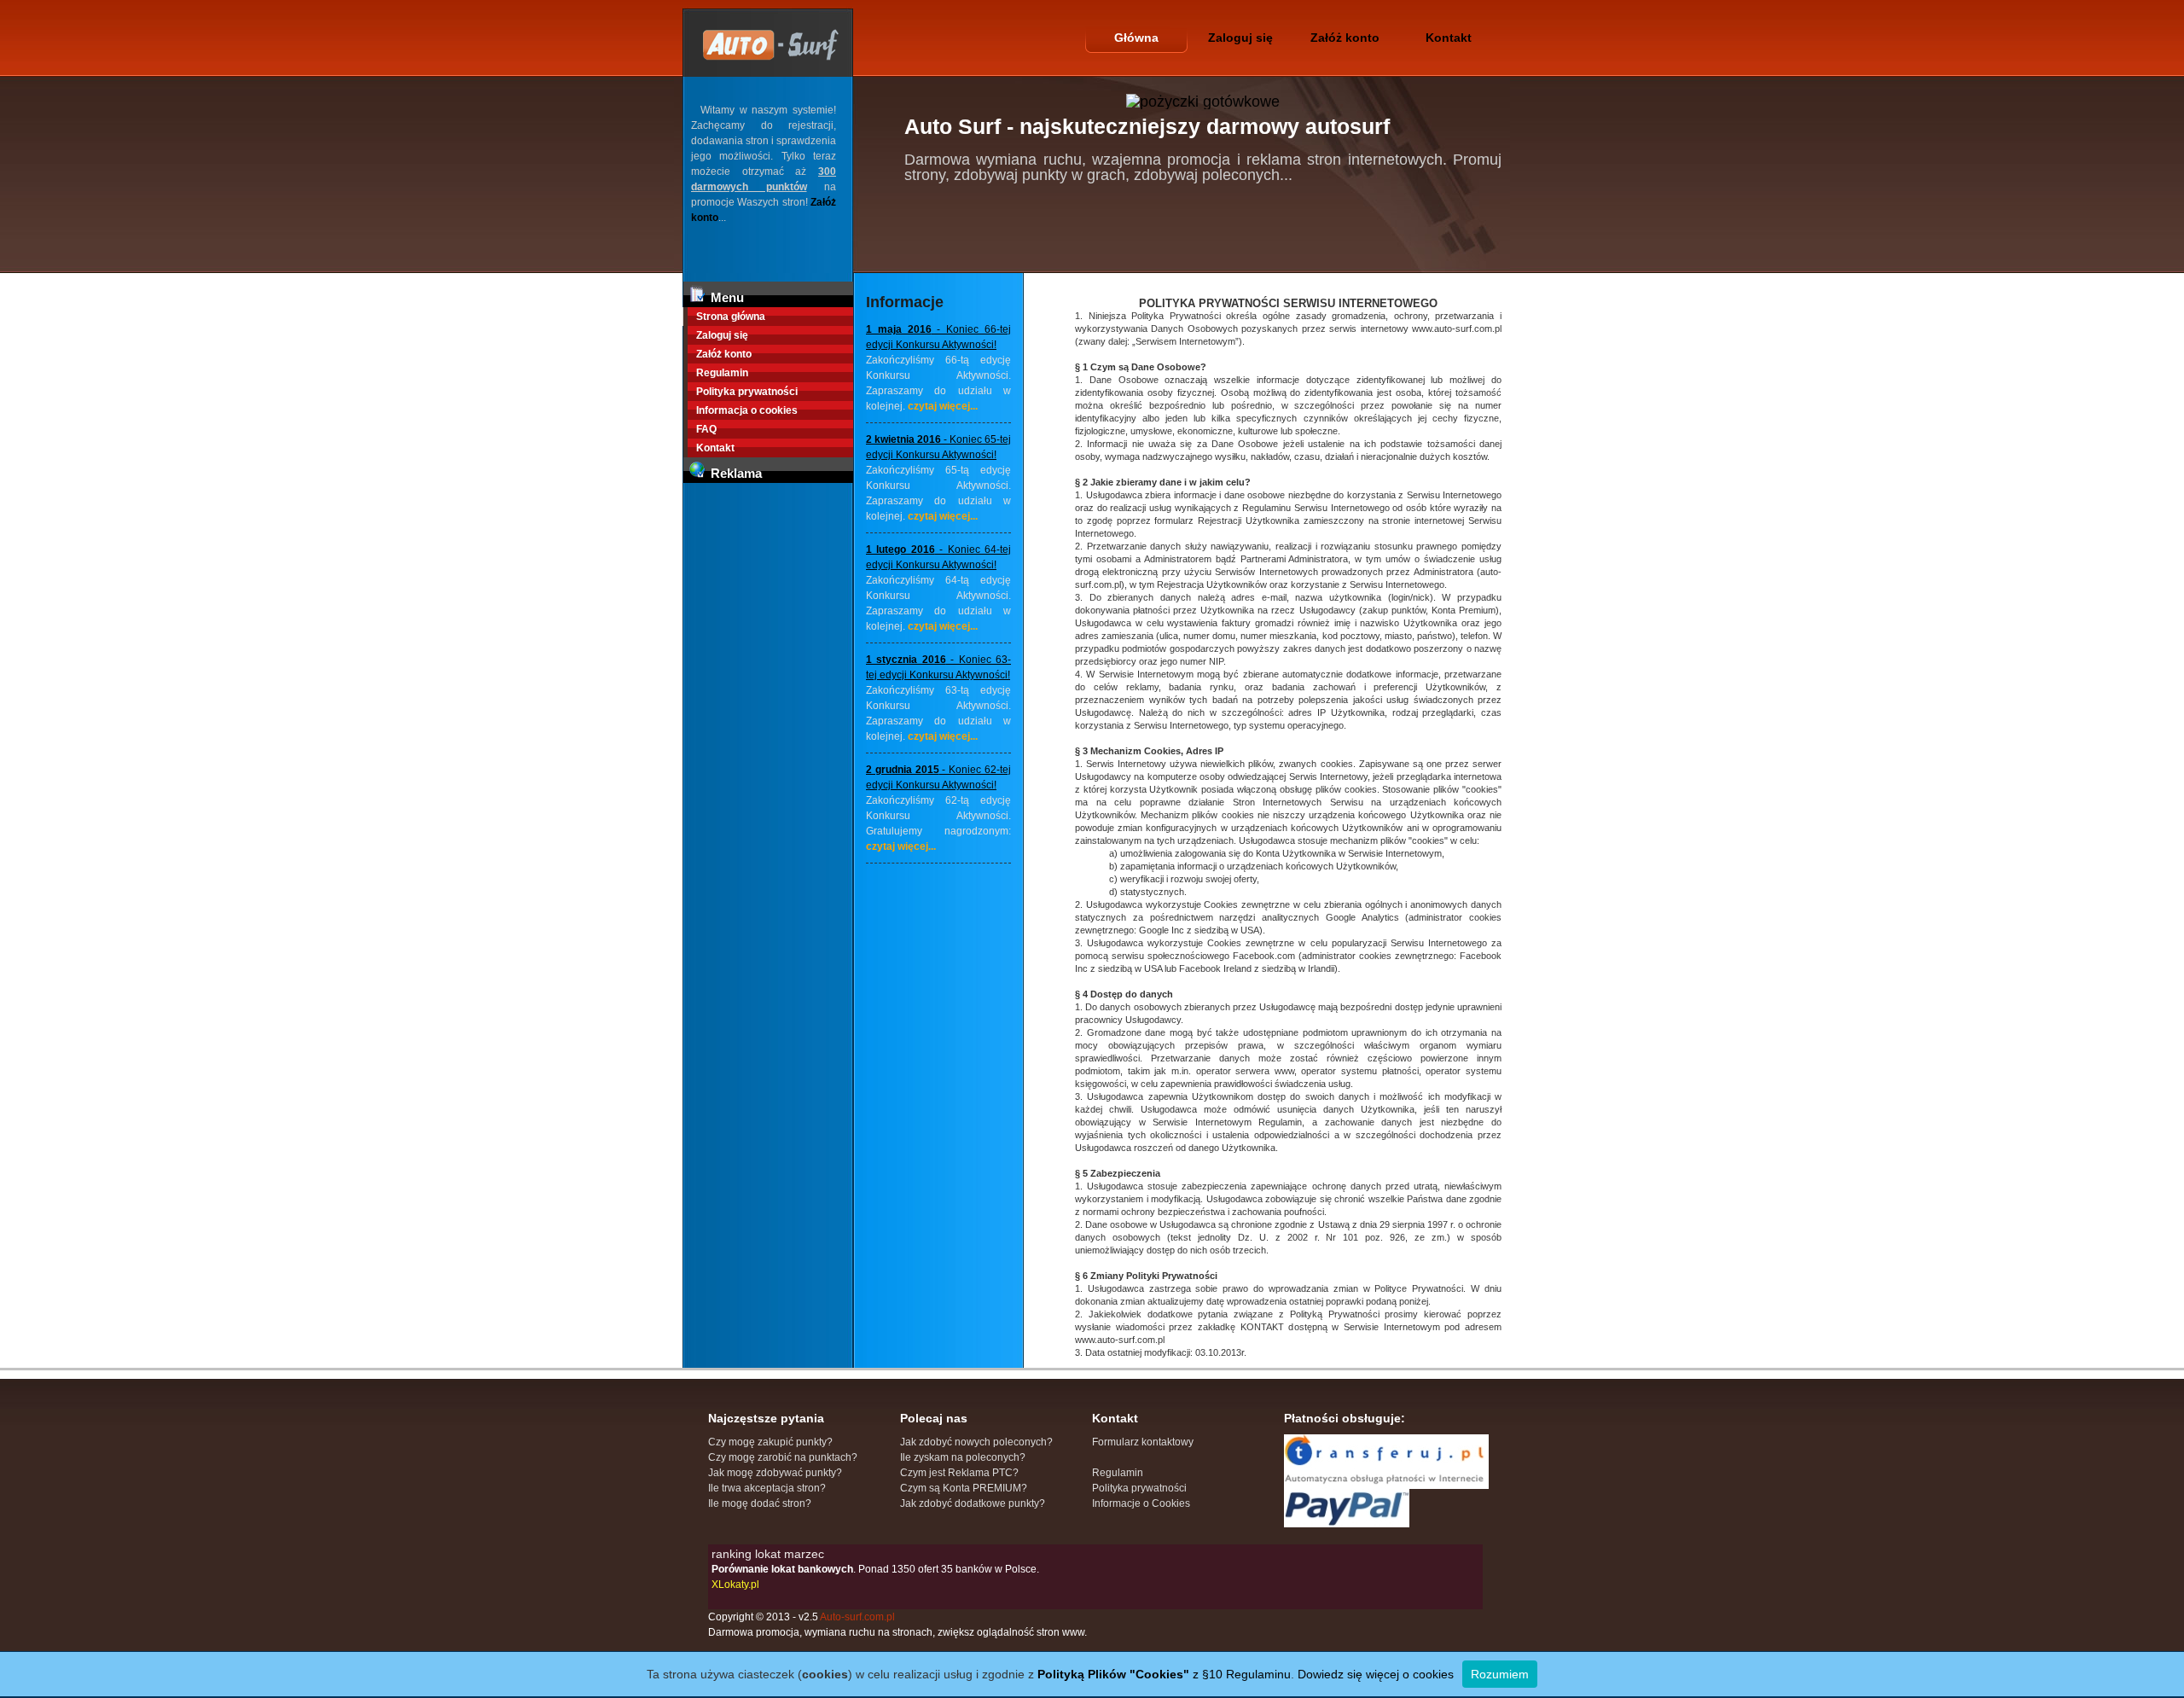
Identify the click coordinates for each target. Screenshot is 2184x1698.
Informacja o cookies (747, 410)
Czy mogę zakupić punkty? (770, 1442)
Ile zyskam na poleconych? (963, 1457)
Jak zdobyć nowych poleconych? (976, 1442)
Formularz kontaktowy (1143, 1442)
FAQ (706, 429)
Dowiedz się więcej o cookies (1376, 1674)
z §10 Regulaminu (1164, 1674)
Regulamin (722, 373)
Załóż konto (1345, 38)
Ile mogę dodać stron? (760, 1503)
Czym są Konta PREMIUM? (964, 1488)
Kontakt (1449, 38)
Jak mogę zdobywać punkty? (775, 1473)
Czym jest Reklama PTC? (959, 1473)
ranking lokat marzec (768, 1554)
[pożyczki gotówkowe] (1203, 102)
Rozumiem (1500, 1674)
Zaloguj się (1240, 38)
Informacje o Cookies (1141, 1503)
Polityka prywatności (747, 392)
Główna (1136, 38)
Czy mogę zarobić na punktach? (783, 1457)
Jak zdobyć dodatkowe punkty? (973, 1503)
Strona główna (731, 317)
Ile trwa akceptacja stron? (767, 1488)
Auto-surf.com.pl (857, 1617)
